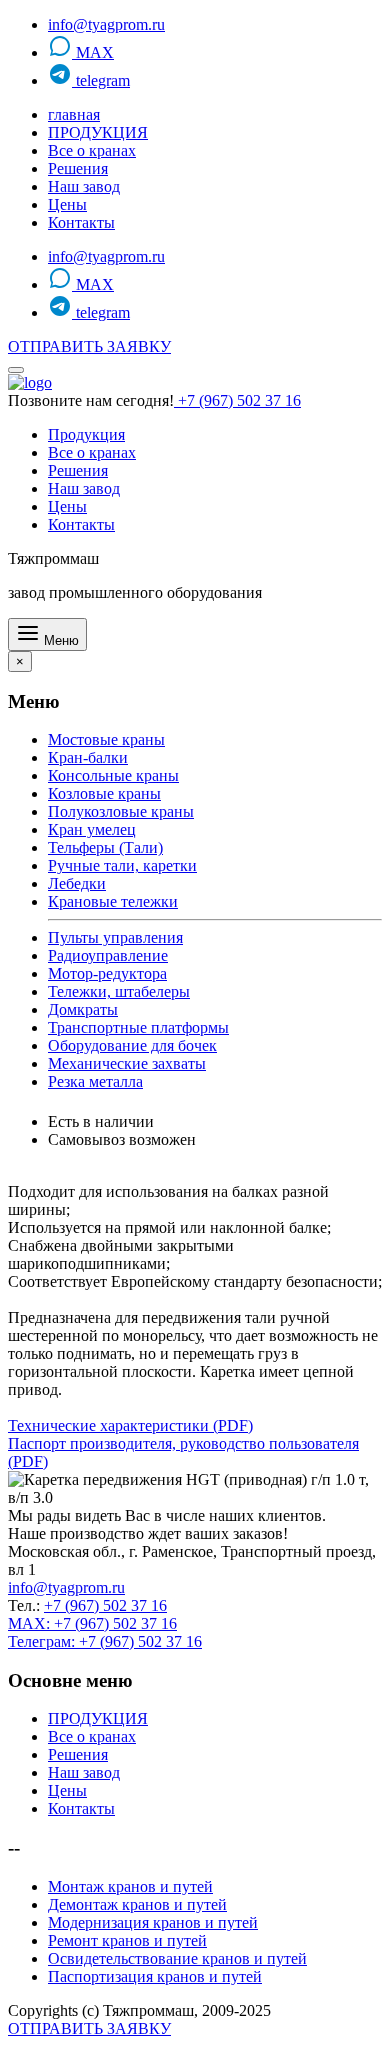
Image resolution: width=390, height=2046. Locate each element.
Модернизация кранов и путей (153, 1922)
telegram (101, 80)
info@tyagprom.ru (106, 24)
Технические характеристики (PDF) (130, 1425)
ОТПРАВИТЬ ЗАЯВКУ (89, 346)
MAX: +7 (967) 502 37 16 (92, 1623)
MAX (93, 52)
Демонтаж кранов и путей (137, 1904)
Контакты (81, 222)
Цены (67, 204)
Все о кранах (92, 150)
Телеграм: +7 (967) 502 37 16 (105, 1641)
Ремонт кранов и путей (127, 1940)
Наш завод (84, 186)
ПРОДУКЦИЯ (98, 132)
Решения (78, 168)
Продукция (86, 434)
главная (74, 114)
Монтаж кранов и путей (130, 1886)
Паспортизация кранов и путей (155, 1976)
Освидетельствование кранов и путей (177, 1958)
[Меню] (16, 370)
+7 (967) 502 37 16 (237, 400)
